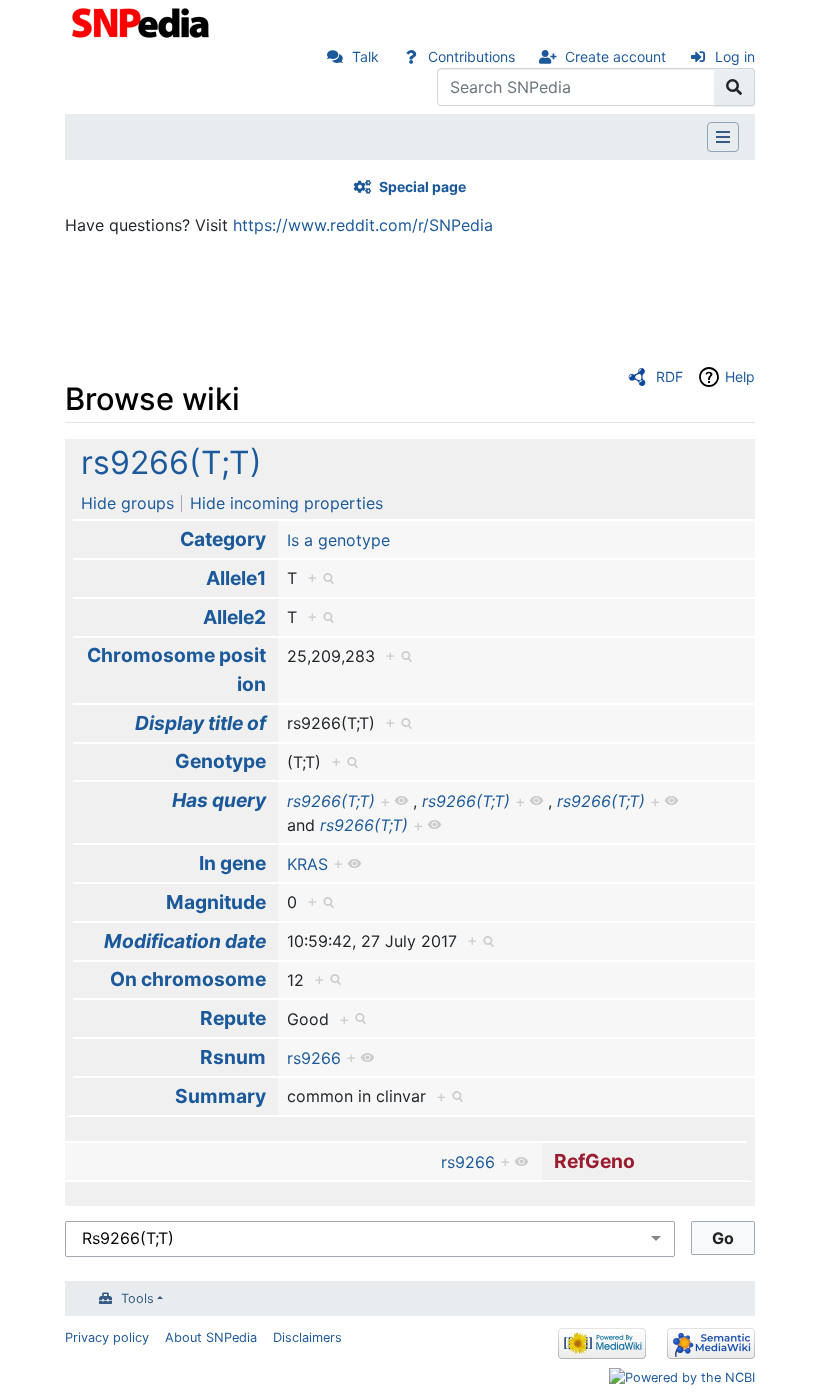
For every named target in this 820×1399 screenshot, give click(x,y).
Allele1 (236, 578)
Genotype (220, 761)
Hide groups (127, 503)
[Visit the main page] (142, 21)
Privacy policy (107, 1337)
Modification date (185, 941)
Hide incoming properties (286, 503)
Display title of (200, 723)
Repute (233, 1018)
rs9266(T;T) (171, 462)
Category (223, 539)
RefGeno (594, 1161)
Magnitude (216, 902)
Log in (735, 56)
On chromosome (188, 979)
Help (740, 376)
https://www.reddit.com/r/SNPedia (363, 225)
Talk (365, 56)
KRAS (307, 864)
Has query (219, 800)
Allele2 (234, 617)
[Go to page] (734, 87)
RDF (669, 376)
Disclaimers (307, 1337)
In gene (232, 863)
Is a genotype (338, 540)
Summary (220, 1096)
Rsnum (233, 1057)
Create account (615, 56)
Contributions (471, 56)
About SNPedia (211, 1337)
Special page (422, 186)
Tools (137, 1298)
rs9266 (314, 1058)
